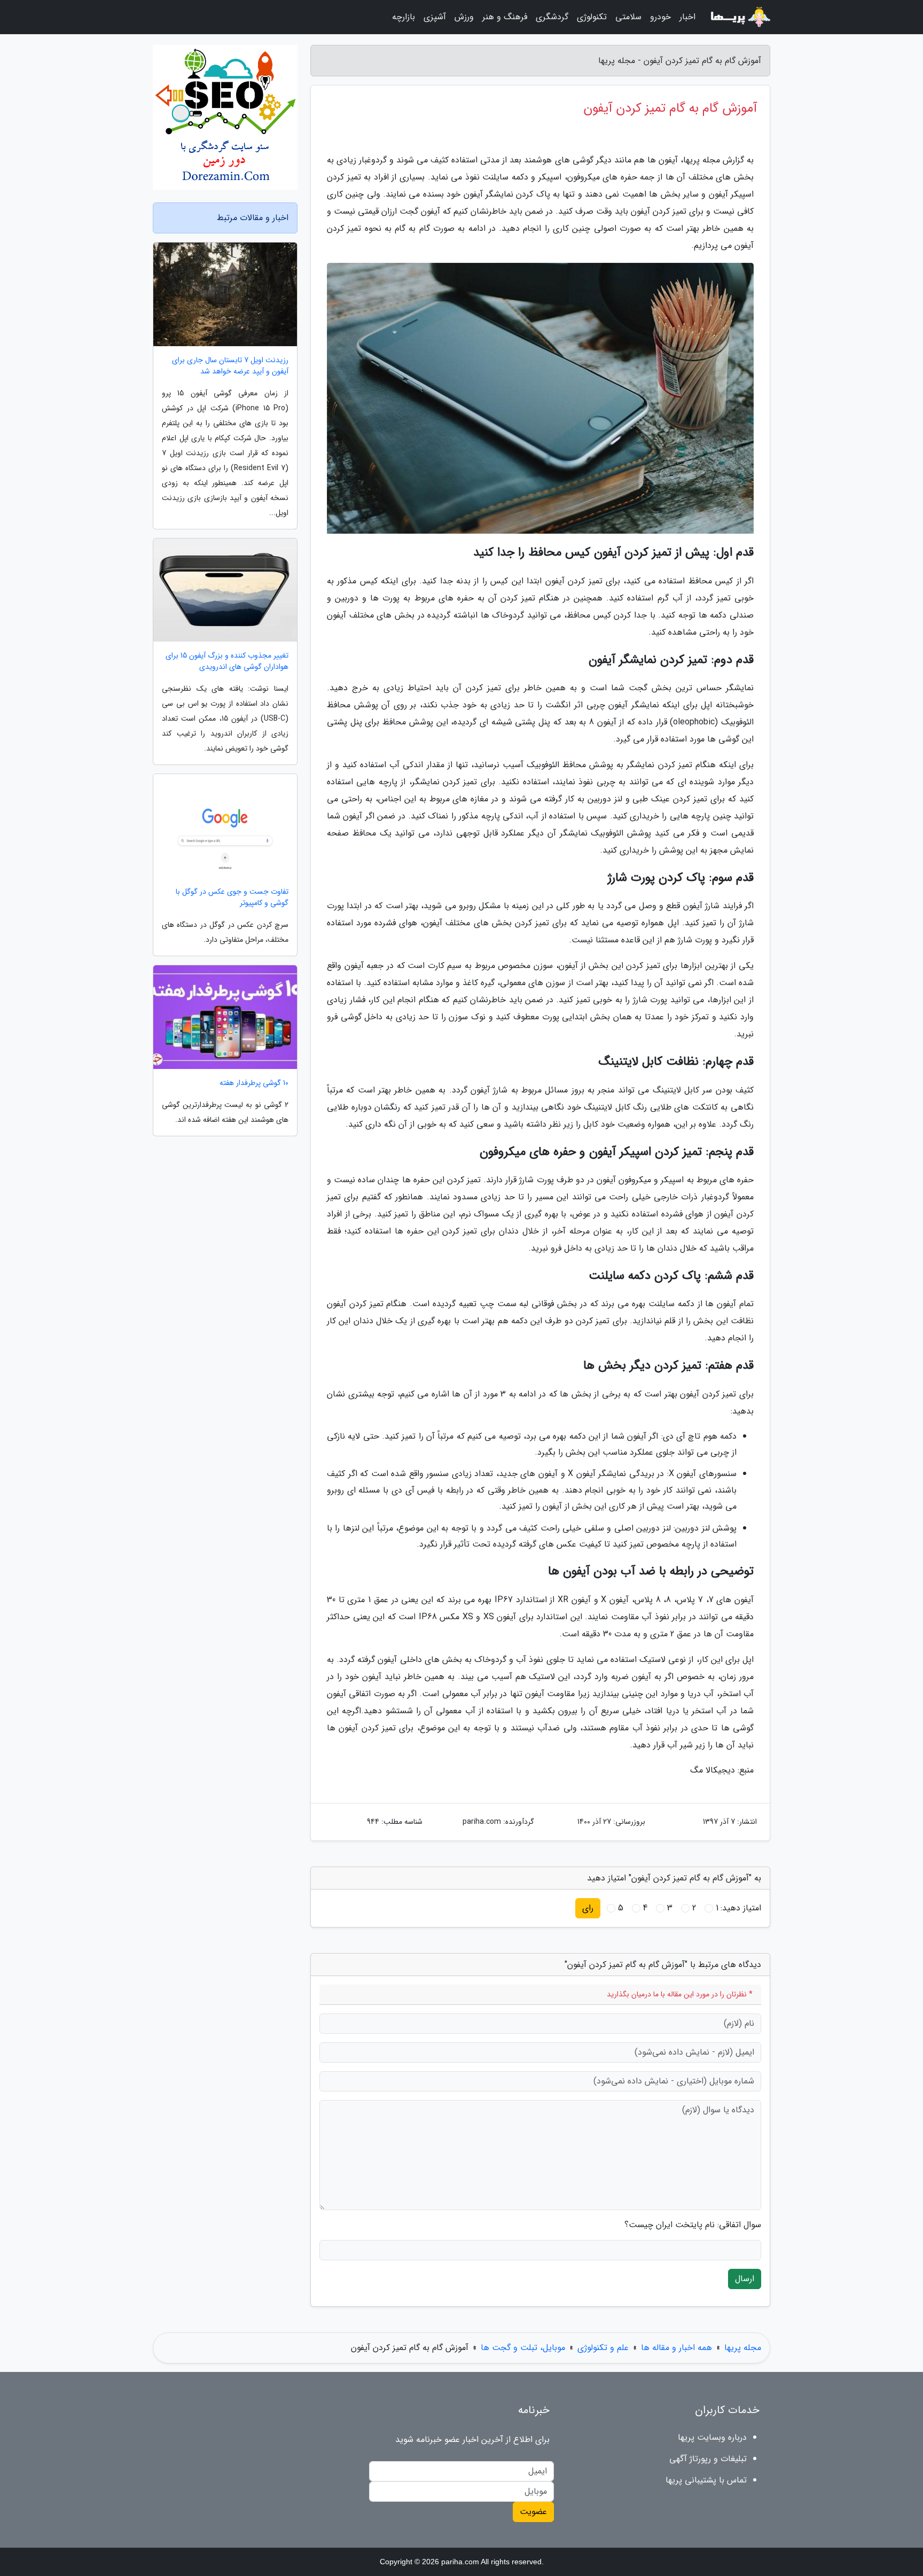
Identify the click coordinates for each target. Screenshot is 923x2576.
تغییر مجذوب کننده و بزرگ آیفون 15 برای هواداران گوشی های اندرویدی (227, 661)
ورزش (464, 17)
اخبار (687, 17)
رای (588, 1908)
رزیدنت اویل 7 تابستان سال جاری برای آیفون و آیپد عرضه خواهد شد (230, 366)
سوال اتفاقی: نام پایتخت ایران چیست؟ (693, 2225)
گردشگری (552, 17)
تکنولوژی (592, 17)
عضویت (533, 2512)
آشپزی (435, 17)
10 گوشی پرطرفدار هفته (254, 1083)
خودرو (660, 17)
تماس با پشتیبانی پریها (706, 2480)
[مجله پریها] (739, 17)
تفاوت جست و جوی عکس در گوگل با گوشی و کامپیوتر (232, 897)
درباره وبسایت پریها (712, 2437)
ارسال (745, 2279)
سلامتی (628, 17)
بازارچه (404, 17)
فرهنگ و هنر (505, 17)
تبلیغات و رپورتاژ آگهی (708, 2459)
